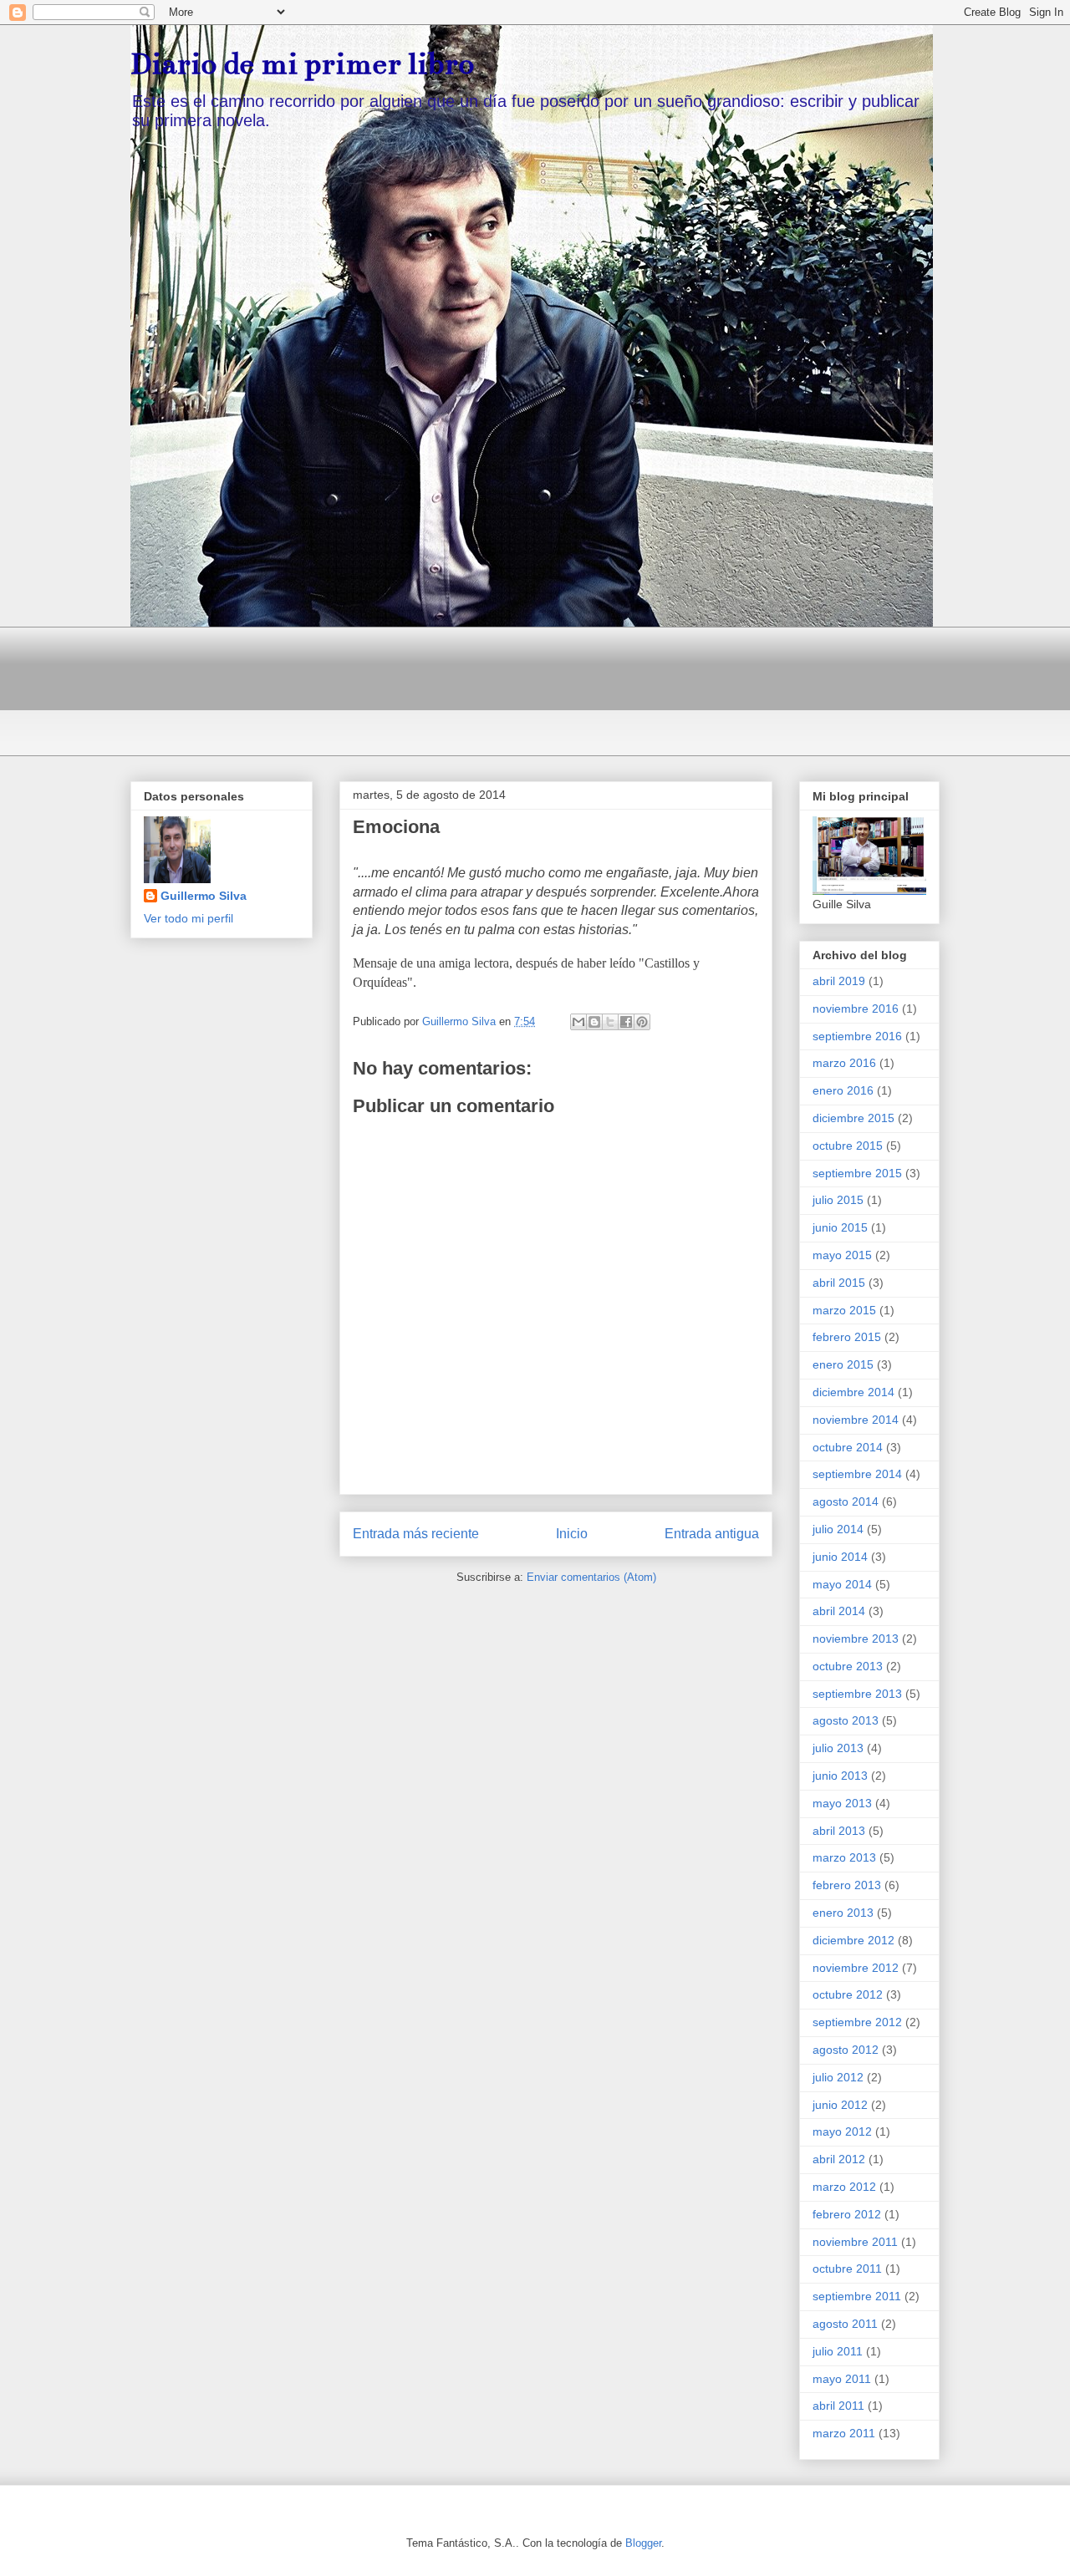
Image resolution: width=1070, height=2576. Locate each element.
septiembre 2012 (857, 2022)
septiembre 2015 (857, 1173)
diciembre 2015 (853, 1118)
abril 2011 (838, 2406)
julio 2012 (838, 2077)
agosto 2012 (846, 2050)
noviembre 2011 (855, 2242)
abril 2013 (839, 1831)
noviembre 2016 (856, 1009)
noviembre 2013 (856, 1639)
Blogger (643, 2543)
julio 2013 (838, 1748)
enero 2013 (843, 1913)
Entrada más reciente (416, 1534)
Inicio (572, 1534)
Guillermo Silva (204, 896)
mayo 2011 (842, 2379)
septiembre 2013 (857, 1694)
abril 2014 (839, 1611)
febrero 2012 (847, 2214)
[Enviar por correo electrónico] (578, 1022)
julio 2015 (838, 1200)
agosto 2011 (845, 2324)
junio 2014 (840, 1557)
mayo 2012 (842, 2131)
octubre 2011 (847, 2269)
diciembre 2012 (853, 1940)
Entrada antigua (712, 1534)
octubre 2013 (848, 1666)
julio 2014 (838, 1529)
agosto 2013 (846, 1720)
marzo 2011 (844, 2433)
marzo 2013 (844, 1857)
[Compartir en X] (610, 1022)
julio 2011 (838, 2351)
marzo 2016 (844, 1063)
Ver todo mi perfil (189, 918)
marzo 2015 (844, 1310)
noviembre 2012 (856, 1968)
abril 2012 (839, 2159)
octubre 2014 (848, 1447)
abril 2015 (839, 1283)
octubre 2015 (848, 1146)
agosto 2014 (846, 1501)
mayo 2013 (842, 1803)
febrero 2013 (847, 1885)
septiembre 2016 (857, 1036)
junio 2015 (840, 1227)
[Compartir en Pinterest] (642, 1022)
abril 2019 (839, 981)
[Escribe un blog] (594, 1022)
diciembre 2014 (853, 1392)
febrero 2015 (847, 1337)
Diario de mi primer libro (302, 64)
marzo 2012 (844, 2187)
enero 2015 (843, 1364)
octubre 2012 (848, 1994)
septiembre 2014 (857, 1474)
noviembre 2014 (856, 1420)
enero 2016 (843, 1090)
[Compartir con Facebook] (626, 1022)
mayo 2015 (842, 1255)
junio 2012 (840, 2105)
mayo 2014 (842, 1584)
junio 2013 (840, 1776)
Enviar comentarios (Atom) (591, 1577)
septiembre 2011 (857, 2296)
